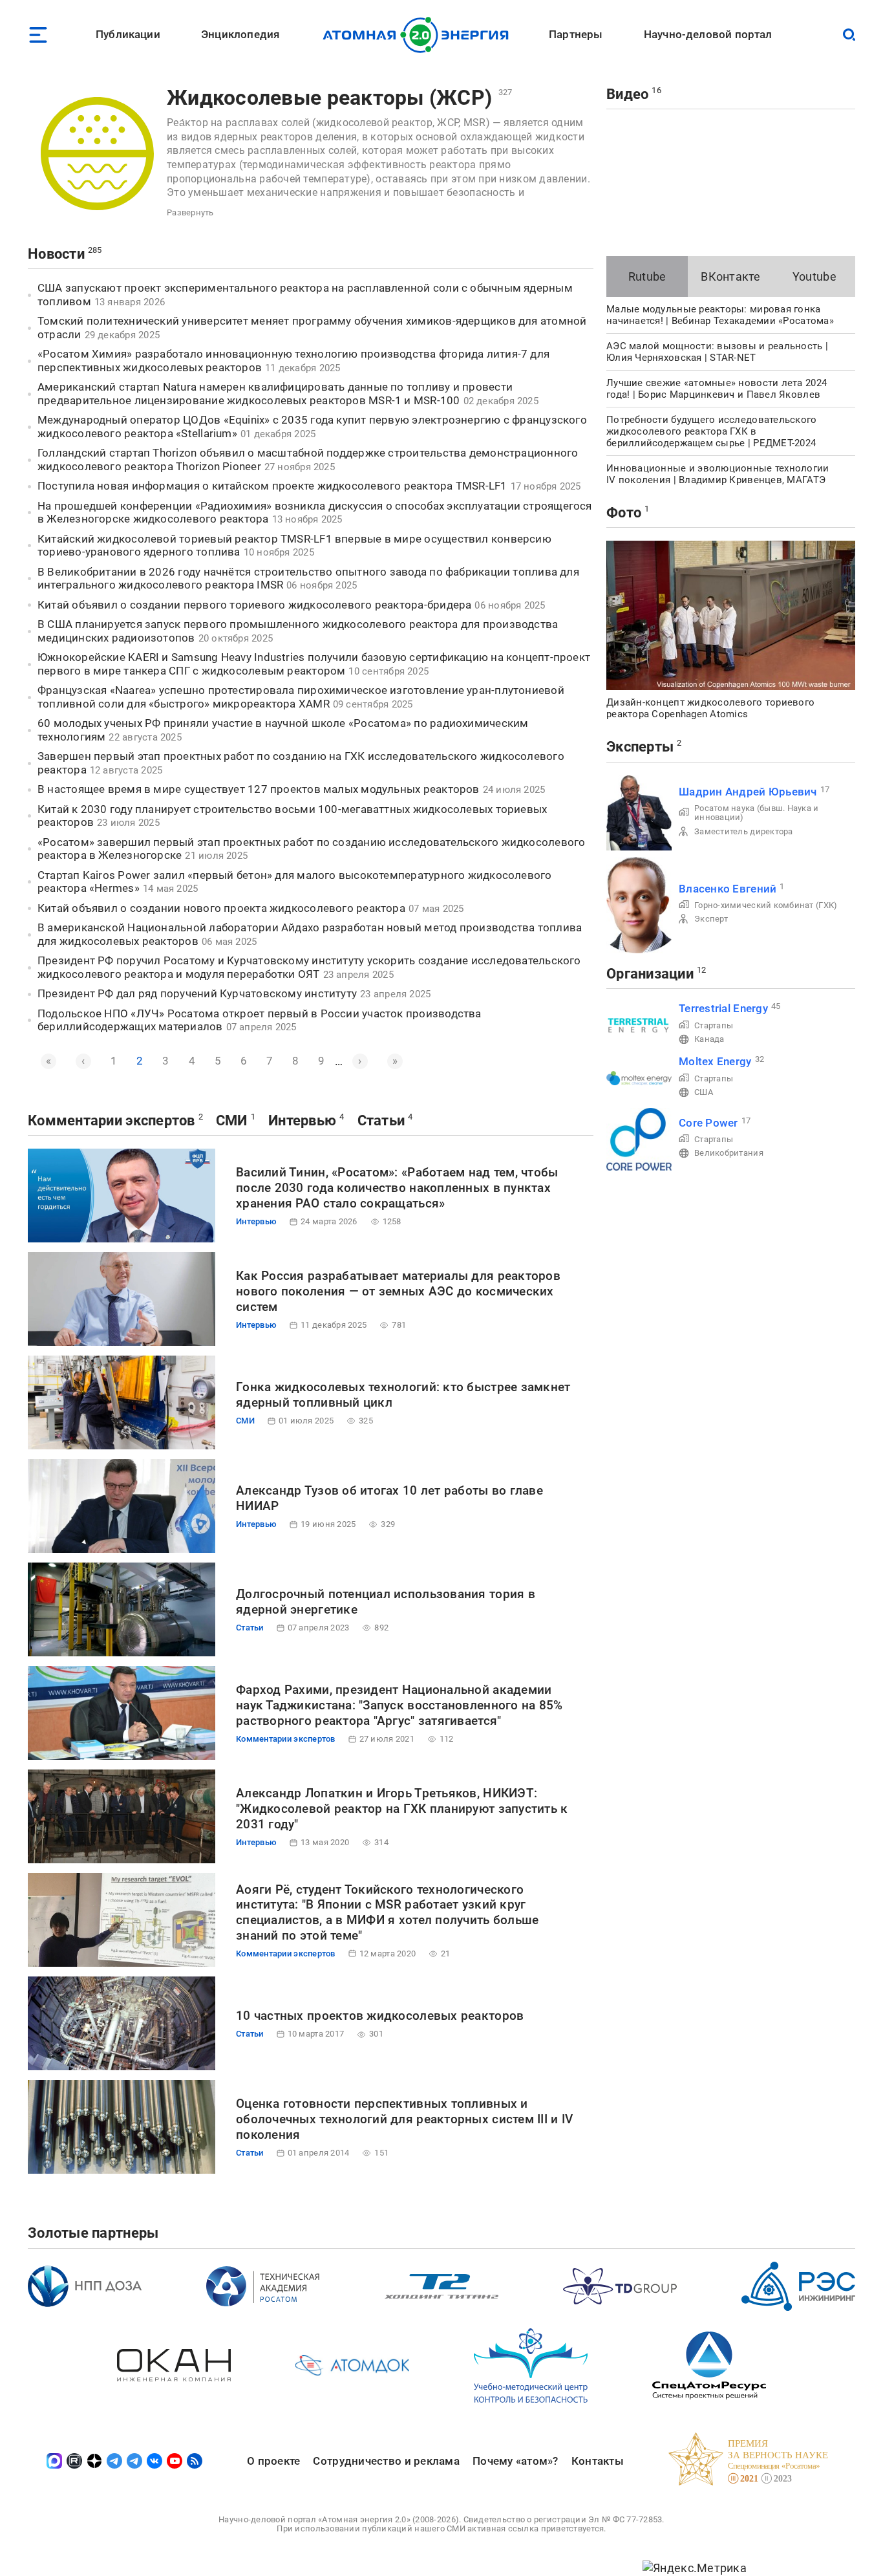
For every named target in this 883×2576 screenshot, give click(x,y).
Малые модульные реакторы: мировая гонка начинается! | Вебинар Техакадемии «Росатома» (720, 315)
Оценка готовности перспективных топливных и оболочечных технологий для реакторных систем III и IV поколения (404, 2119)
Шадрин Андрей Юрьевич (748, 792)
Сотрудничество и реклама (386, 2461)
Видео (627, 94)
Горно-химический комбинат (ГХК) (766, 905)
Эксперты (640, 747)
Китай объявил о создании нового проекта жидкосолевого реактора (221, 908)
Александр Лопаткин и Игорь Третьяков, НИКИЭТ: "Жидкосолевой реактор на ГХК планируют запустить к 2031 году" (402, 1809)
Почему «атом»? (516, 2461)
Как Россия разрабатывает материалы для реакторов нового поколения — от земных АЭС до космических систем (398, 1291)
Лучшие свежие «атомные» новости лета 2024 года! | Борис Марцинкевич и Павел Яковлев (717, 389)
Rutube (647, 276)
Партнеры (576, 34)
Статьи (381, 1120)
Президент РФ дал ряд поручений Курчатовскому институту (197, 993)
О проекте (273, 2461)
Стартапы (714, 1025)
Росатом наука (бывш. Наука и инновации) (757, 813)
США (704, 1092)
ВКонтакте (730, 276)
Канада (709, 1039)
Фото (624, 513)
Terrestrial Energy (723, 1008)
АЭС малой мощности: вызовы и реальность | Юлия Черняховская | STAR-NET (717, 352)
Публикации (128, 34)
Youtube (814, 276)
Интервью (302, 1120)
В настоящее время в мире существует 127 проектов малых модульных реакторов (259, 789)
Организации (650, 974)
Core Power (708, 1123)
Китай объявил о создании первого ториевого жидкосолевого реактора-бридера (254, 605)
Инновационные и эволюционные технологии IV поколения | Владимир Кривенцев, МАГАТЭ (718, 474)
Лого (419, 35)
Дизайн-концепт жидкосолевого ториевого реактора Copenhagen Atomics (710, 708)
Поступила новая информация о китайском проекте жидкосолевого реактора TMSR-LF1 (272, 486)
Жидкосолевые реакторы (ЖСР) (329, 98)
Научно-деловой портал (708, 34)
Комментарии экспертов (112, 1120)
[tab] (647, 276)
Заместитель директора (744, 831)
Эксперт (711, 919)
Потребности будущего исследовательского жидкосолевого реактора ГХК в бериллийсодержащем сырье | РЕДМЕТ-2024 (712, 431)
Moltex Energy (715, 1061)
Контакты (598, 2461)
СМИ (232, 1120)
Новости (56, 254)
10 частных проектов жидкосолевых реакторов (380, 2016)
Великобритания (729, 1153)
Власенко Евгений (728, 889)
